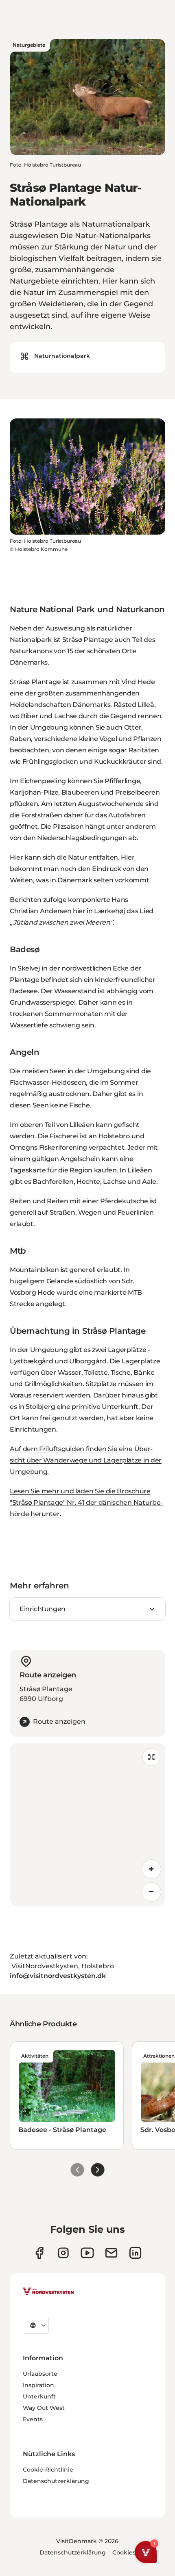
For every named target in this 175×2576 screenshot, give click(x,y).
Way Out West (44, 2408)
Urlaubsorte (40, 2374)
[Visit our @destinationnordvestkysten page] (87, 2253)
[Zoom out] (151, 1892)
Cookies (124, 2552)
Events (33, 2419)
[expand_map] (151, 1757)
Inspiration (38, 2385)
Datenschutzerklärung (56, 2481)
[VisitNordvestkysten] (48, 2292)
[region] (87, 1824)
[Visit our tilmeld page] (111, 2253)
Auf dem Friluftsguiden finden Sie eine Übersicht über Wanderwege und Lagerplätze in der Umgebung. (86, 1460)
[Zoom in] (151, 1869)
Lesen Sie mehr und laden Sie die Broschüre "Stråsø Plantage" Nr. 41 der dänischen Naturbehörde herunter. (86, 1502)
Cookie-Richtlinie (48, 2470)
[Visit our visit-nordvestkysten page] (135, 2253)
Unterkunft (39, 2396)
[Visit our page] (39, 2253)
